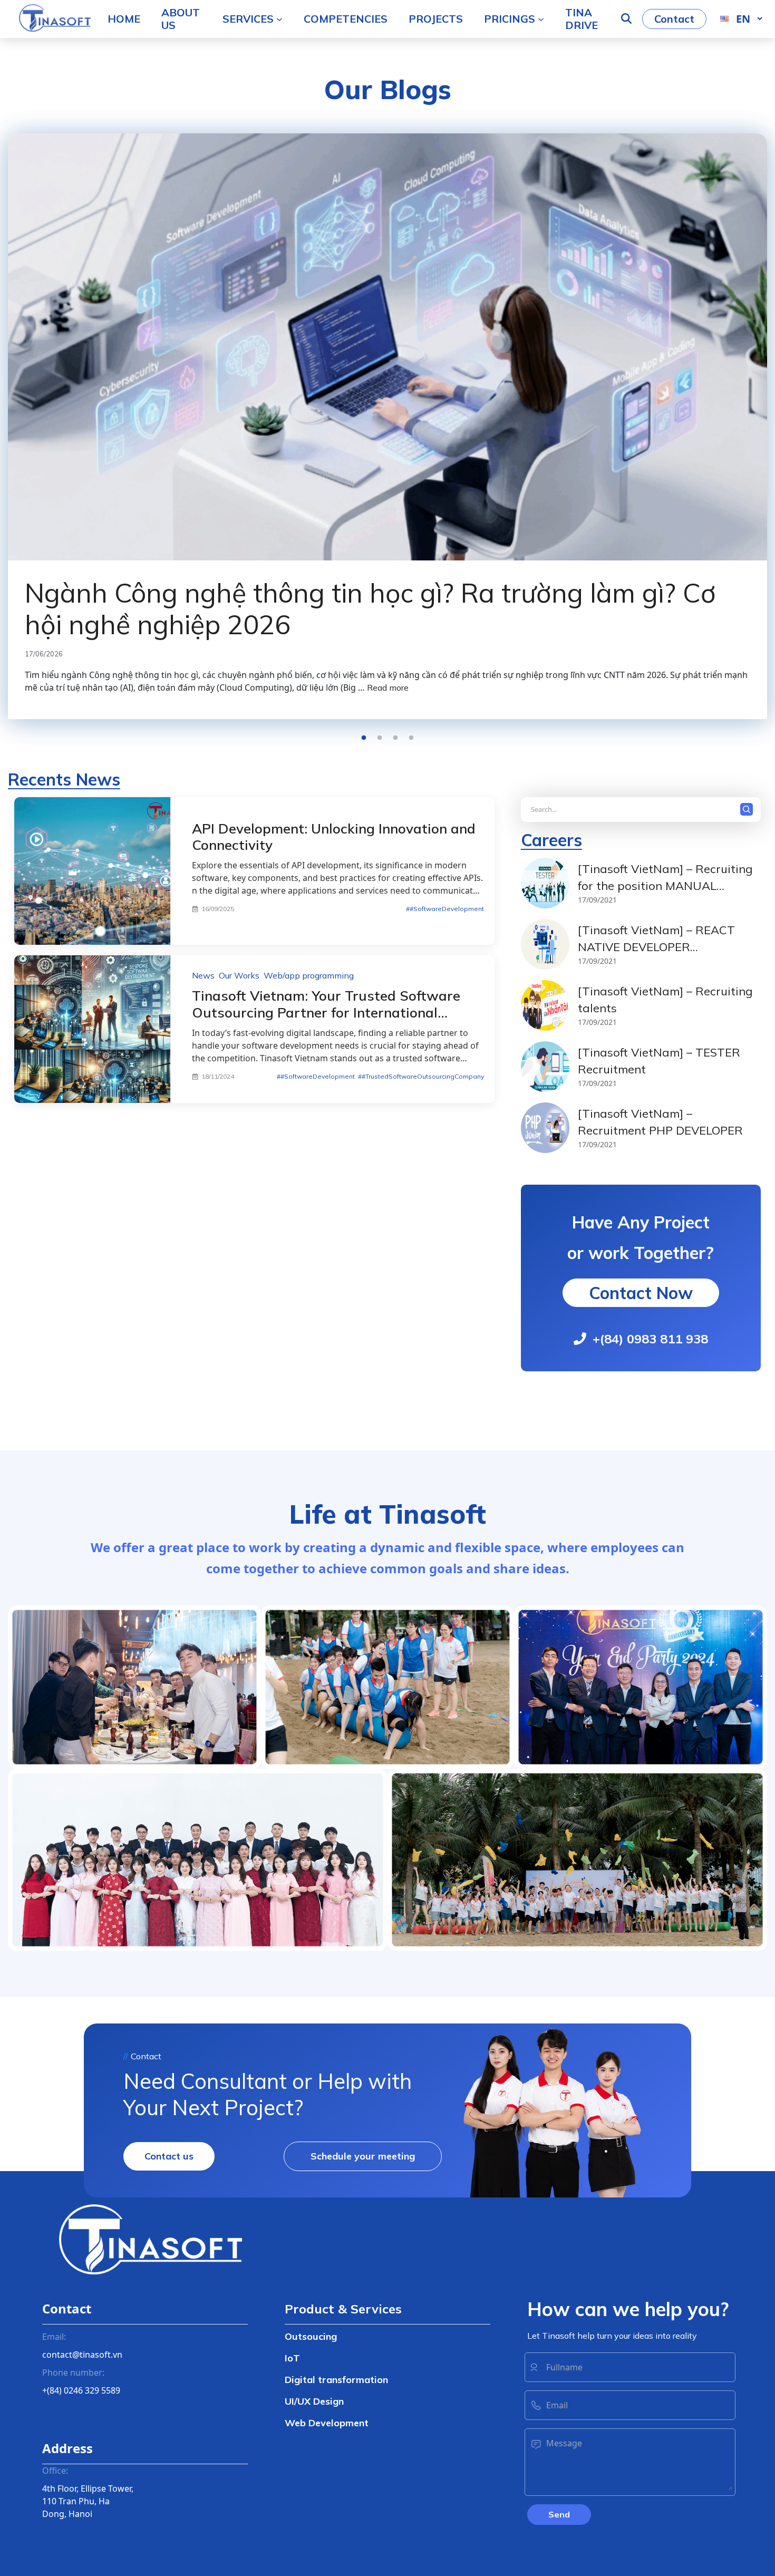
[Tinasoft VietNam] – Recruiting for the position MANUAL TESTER (665, 885)
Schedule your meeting (363, 2156)
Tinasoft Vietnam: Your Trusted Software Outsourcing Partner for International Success (326, 1012)
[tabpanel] (387, 426)
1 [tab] (364, 738)
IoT (292, 2358)
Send (559, 2514)
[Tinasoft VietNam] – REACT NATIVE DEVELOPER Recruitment (656, 947)
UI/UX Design (314, 2401)
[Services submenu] (279, 19)
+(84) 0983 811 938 (650, 1339)
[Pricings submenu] (541, 19)
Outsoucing (311, 2336)
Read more (388, 687)
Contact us (169, 2156)
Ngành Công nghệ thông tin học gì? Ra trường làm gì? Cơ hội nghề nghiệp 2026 (370, 609)
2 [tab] (380, 738)
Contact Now (641, 1293)
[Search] (749, 810)
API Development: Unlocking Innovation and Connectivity (334, 837)
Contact (674, 19)
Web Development (327, 2423)
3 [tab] (395, 738)
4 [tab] (411, 738)
